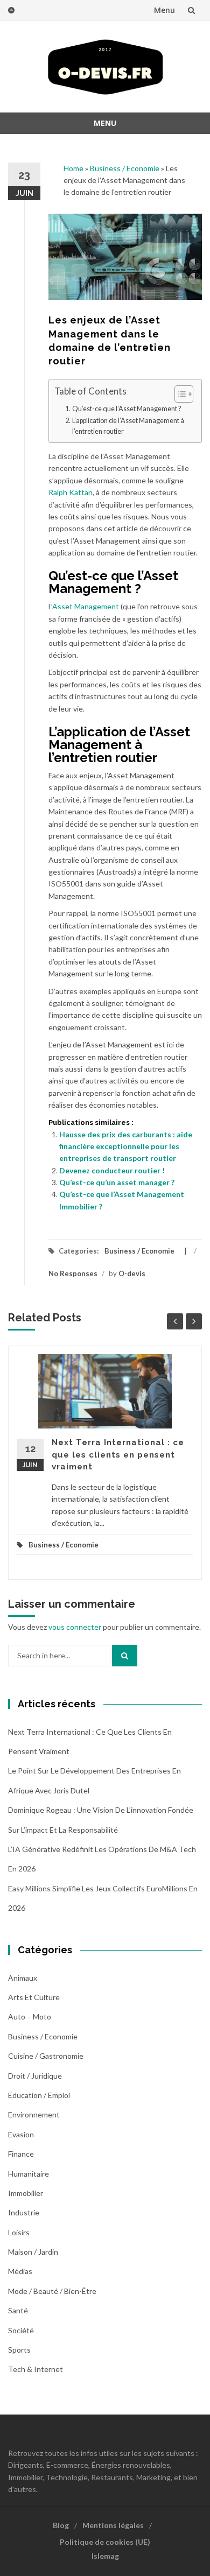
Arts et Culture (34, 1997)
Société (21, 2330)
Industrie (24, 2212)
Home (73, 168)
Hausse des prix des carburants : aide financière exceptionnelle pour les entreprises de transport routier (126, 1146)
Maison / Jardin (33, 2252)
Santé (18, 2310)
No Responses (73, 1273)
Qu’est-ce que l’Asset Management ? (127, 409)
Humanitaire (29, 2174)
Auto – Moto (30, 2017)
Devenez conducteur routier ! (112, 1170)
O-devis (132, 1273)
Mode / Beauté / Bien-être (52, 2291)
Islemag (105, 2556)
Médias (20, 2271)
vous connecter (75, 1627)
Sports (19, 2350)
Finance (21, 2154)
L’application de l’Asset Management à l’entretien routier (128, 426)
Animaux (23, 1978)
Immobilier (26, 2193)
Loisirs (19, 2232)
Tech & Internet (36, 2369)
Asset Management (86, 606)
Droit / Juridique (35, 2076)
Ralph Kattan (71, 492)
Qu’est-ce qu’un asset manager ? (117, 1182)
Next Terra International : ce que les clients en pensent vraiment (118, 1455)
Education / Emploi (39, 2095)
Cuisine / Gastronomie (46, 2056)
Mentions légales (113, 2525)
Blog (61, 2525)
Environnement (34, 2114)
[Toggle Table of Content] (178, 394)
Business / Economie (125, 168)
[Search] (125, 1656)
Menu (164, 10)
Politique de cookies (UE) (105, 2542)
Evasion (21, 2134)
